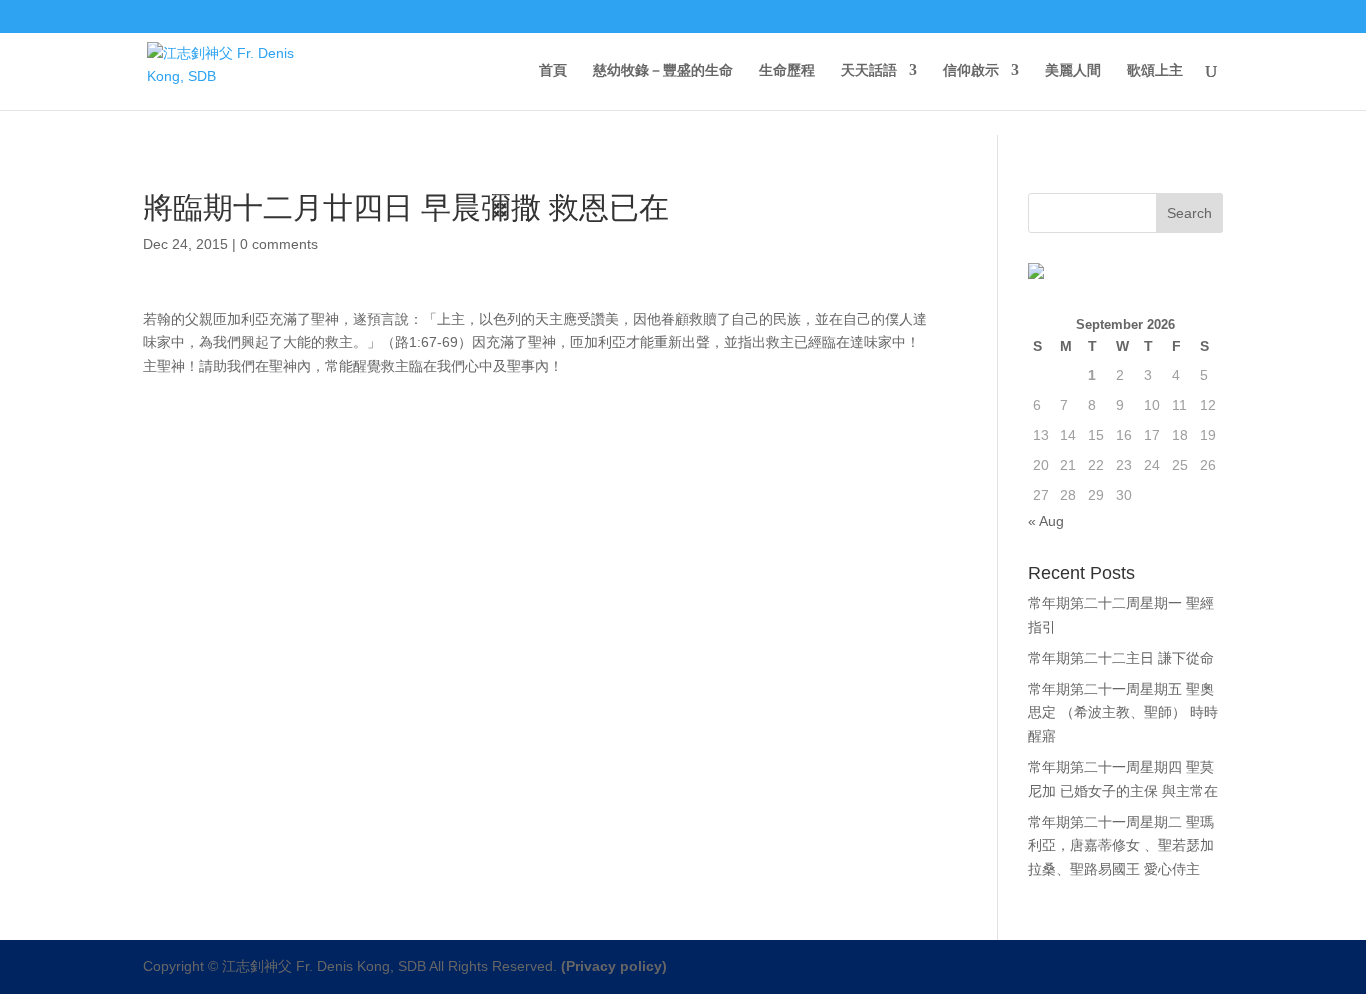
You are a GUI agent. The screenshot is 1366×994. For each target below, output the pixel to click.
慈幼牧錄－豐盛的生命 (663, 70)
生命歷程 (787, 70)
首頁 (553, 70)
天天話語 (869, 70)
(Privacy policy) (614, 966)
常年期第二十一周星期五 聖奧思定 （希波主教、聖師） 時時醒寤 (1123, 713)
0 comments (279, 244)
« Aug (1046, 521)
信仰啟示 (971, 70)
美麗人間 (1073, 70)
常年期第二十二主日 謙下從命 (1121, 658)
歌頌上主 (1155, 70)
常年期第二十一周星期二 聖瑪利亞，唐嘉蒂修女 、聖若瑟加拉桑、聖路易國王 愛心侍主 (1121, 846)
